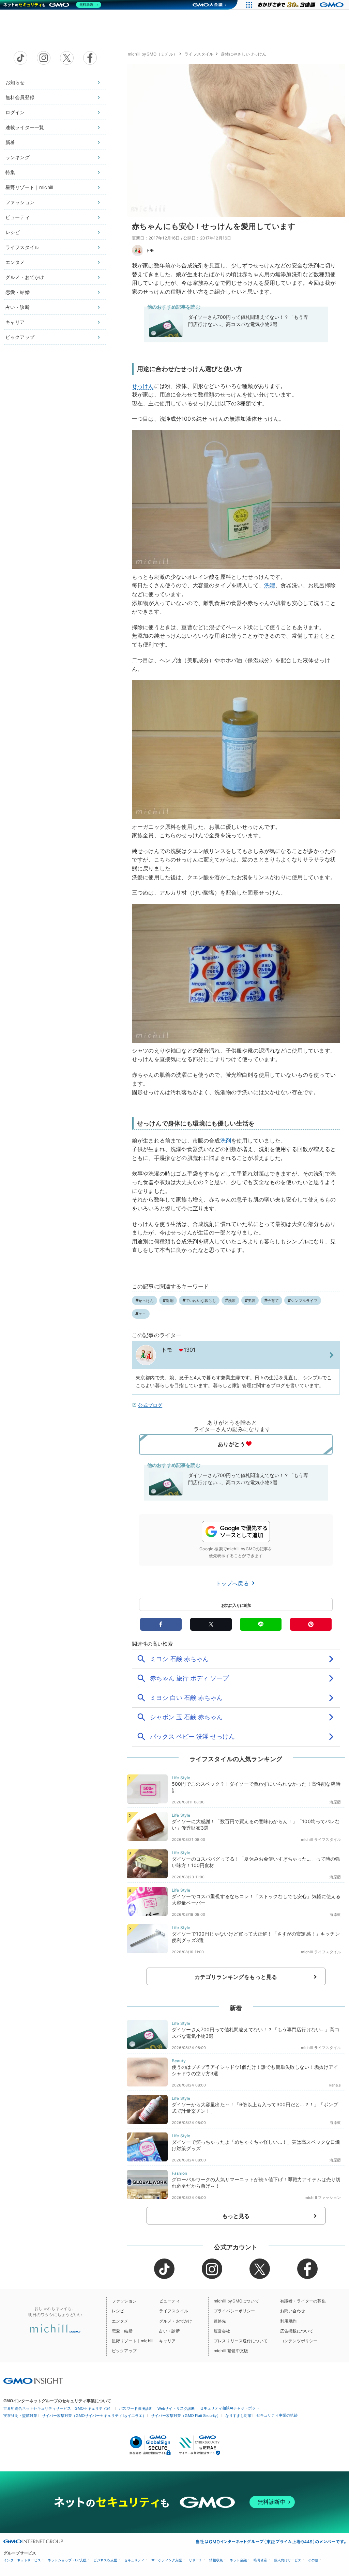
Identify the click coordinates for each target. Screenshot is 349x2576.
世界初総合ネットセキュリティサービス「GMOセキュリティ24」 (59, 2408)
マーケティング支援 (167, 2560)
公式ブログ (150, 1405)
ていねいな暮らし (201, 1301)
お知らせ (15, 82)
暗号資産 (260, 2560)
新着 (10, 142)
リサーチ (196, 2560)
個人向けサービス (288, 2560)
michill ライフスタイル (321, 1840)
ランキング (18, 157)
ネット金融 (238, 2560)
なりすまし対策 (238, 2416)
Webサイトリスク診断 (176, 2408)
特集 (10, 172)
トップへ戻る (233, 1583)
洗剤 (226, 1140)
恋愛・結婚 (18, 292)
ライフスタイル (22, 247)
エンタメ (15, 262)
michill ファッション (323, 2198)
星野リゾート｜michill (29, 187)
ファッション (20, 202)
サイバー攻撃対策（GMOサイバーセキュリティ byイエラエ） (94, 2416)
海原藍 (335, 1802)
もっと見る (236, 2216)
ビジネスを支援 (105, 2560)
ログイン (15, 112)
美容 (252, 1301)
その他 (313, 2560)
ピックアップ (20, 337)
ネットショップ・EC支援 (67, 2560)
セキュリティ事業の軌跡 (277, 2415)
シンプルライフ (304, 1301)
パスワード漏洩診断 (136, 2408)
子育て (273, 1301)
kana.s (335, 2085)
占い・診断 (18, 307)
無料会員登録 (20, 97)
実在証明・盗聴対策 (20, 2416)
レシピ (13, 232)
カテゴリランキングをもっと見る (236, 1977)
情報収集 (216, 2560)
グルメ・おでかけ (25, 277)
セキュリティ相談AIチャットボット (230, 2408)
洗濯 (270, 585)
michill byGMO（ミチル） (153, 54)
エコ (142, 1314)
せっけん (143, 386)
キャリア (15, 322)
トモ (150, 250)
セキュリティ (134, 2560)
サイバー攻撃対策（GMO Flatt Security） (186, 2416)
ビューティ (18, 217)
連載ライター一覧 (25, 127)
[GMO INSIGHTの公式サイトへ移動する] (33, 2380)
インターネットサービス (22, 2560)
